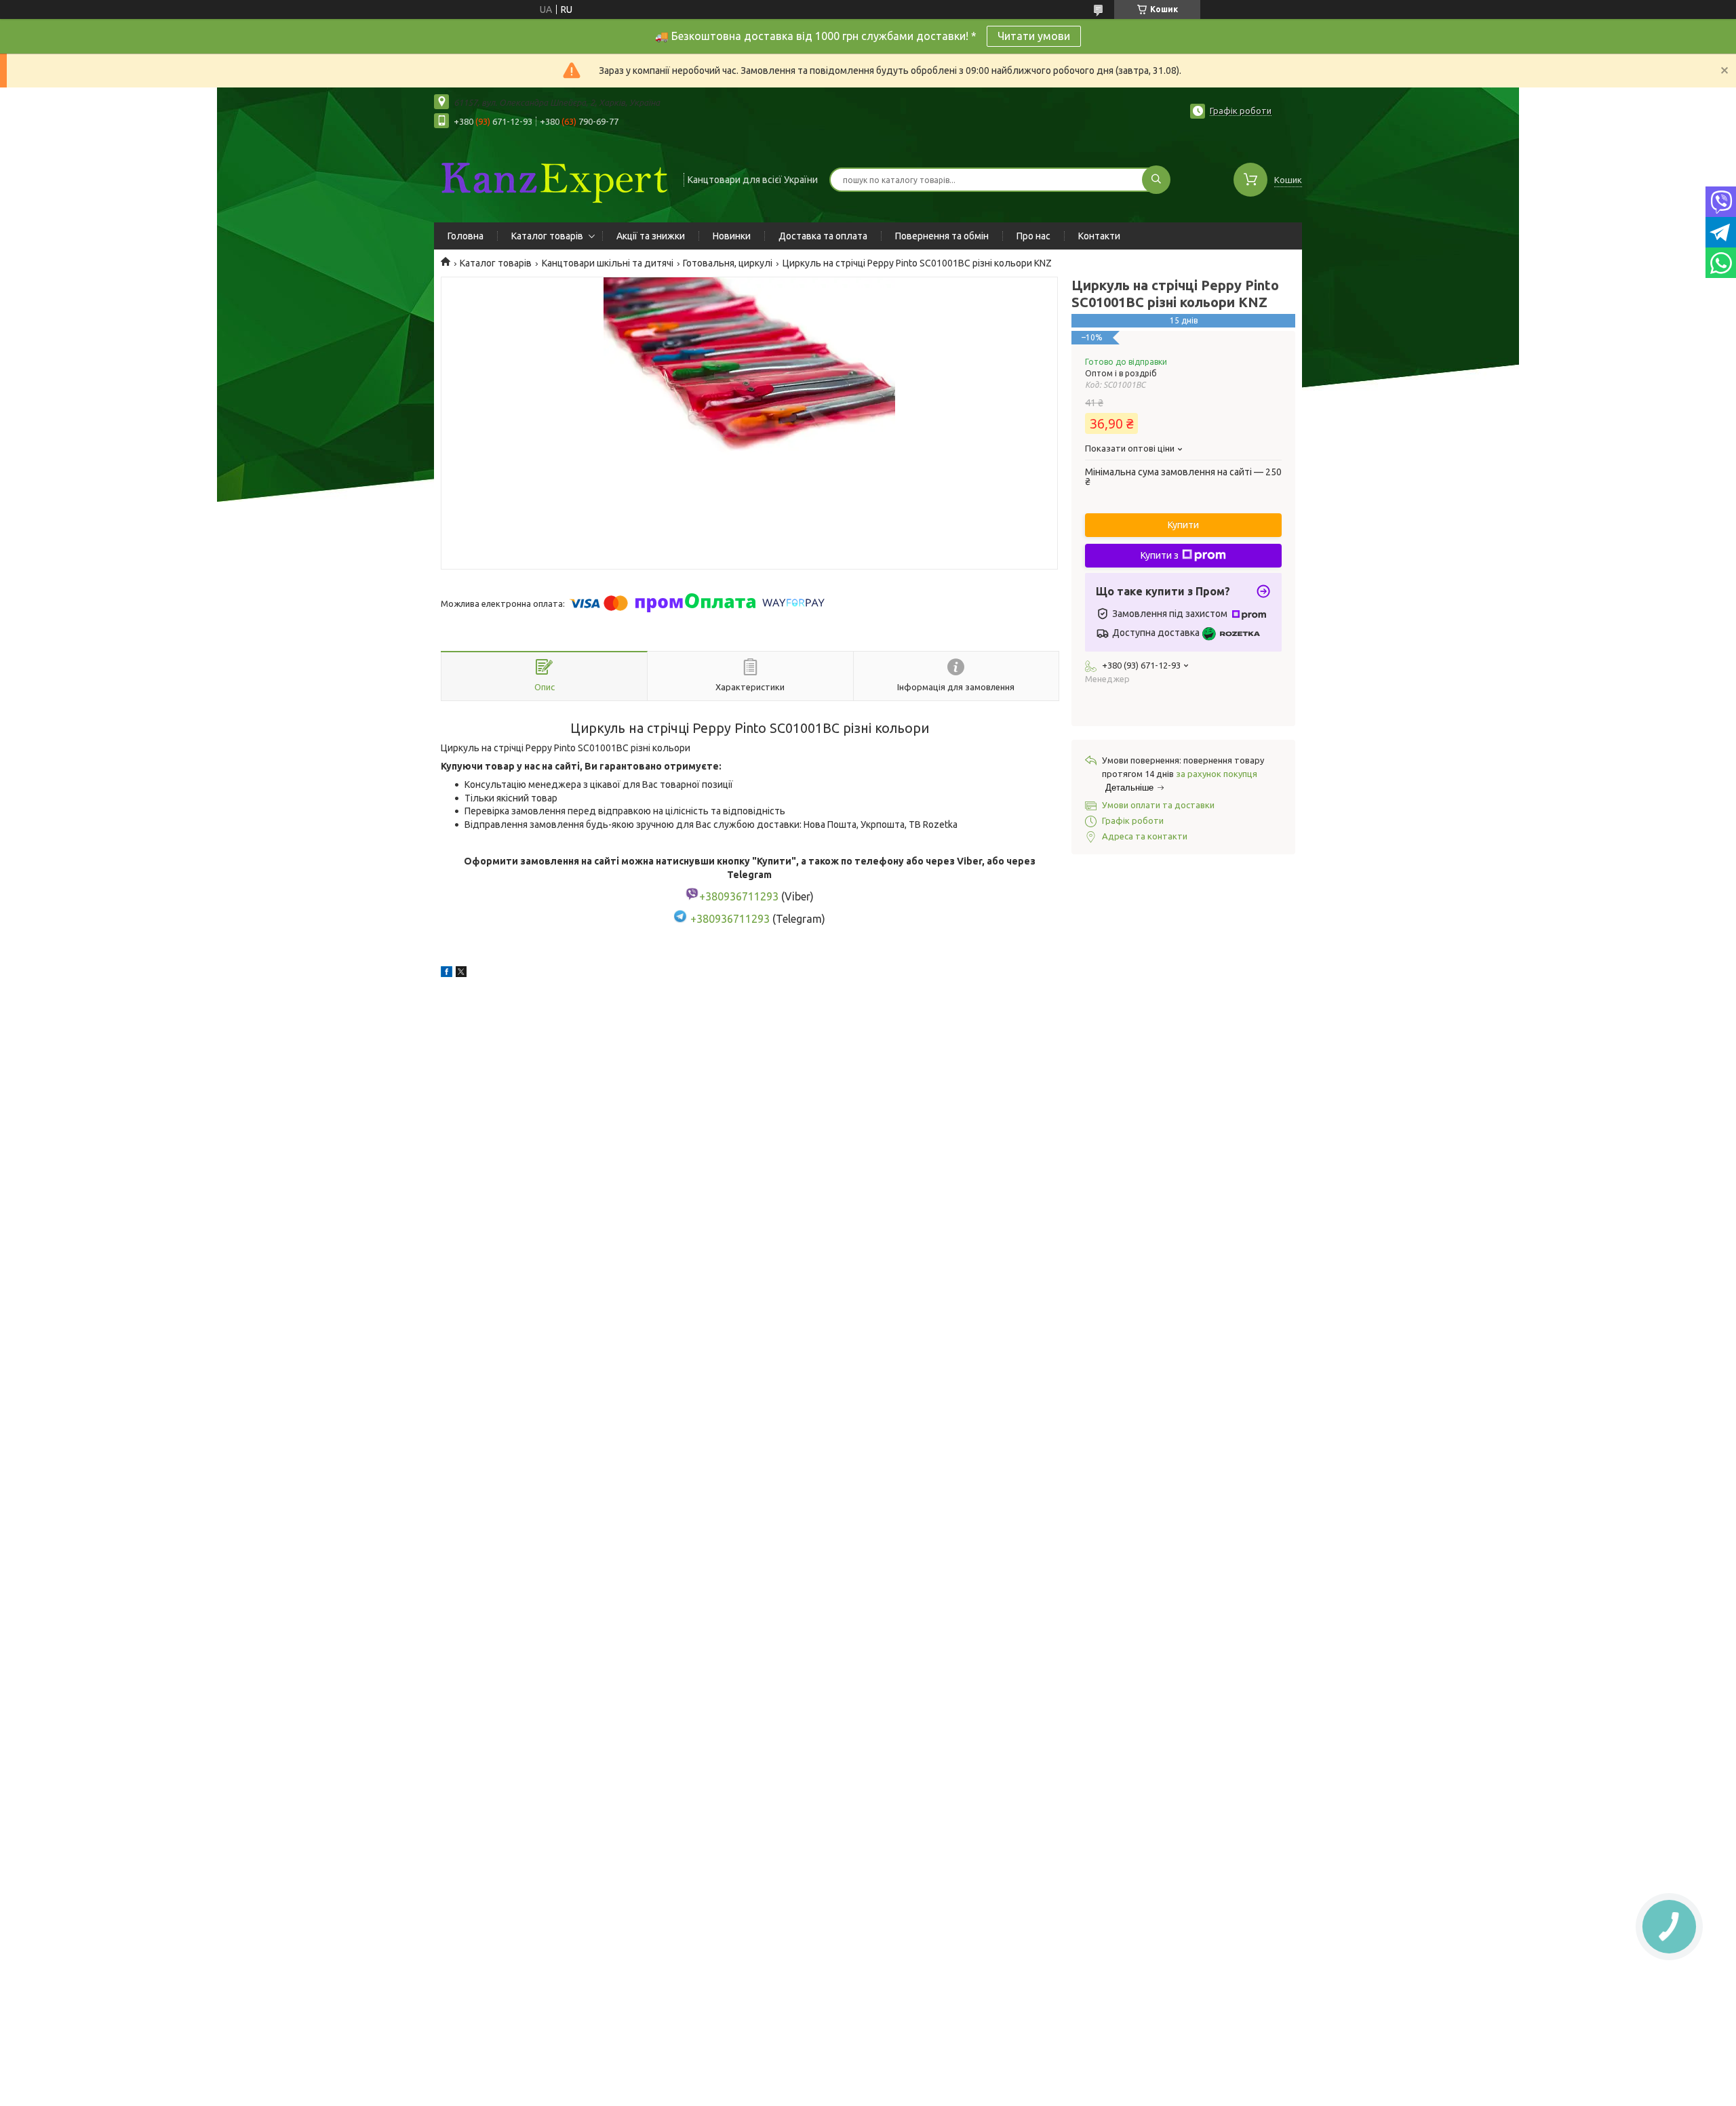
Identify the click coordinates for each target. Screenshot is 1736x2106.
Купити (1183, 525)
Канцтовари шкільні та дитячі (608, 263)
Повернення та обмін (942, 236)
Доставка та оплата (823, 236)
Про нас (1033, 236)
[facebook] (447, 974)
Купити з (1160, 555)
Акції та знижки (651, 236)
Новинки (732, 236)
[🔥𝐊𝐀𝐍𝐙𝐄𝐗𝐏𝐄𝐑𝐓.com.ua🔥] (553, 178)
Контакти (1099, 236)
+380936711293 (730, 919)
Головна (466, 236)
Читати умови (1034, 36)
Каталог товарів (547, 236)
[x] (461, 974)
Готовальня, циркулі (728, 263)
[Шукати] (1156, 180)
